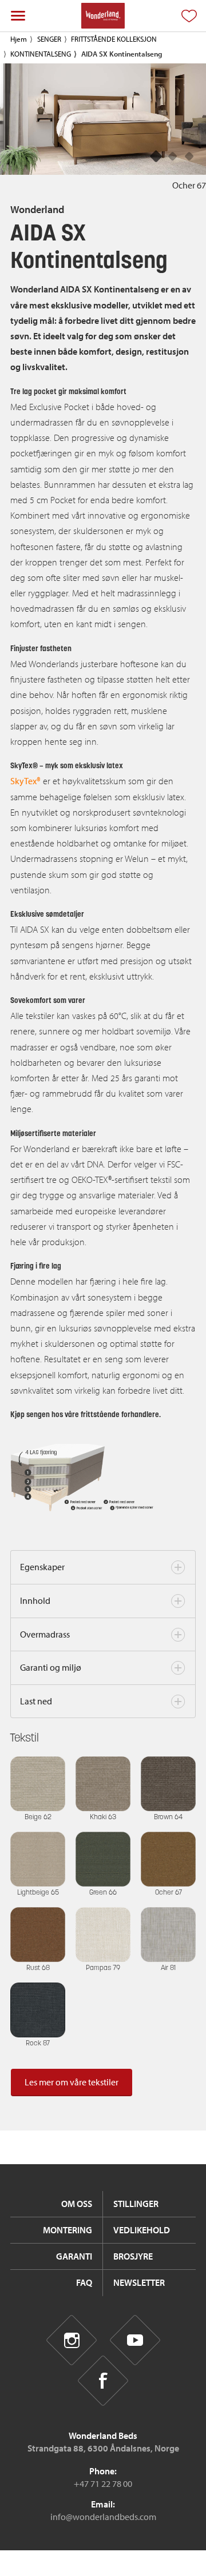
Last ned (36, 1701)
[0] (157, 157)
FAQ (84, 2282)
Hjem (19, 39)
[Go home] (103, 16)
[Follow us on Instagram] (71, 2340)
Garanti (74, 2256)
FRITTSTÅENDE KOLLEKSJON (114, 39)
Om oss (77, 2204)
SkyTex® (25, 781)
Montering (68, 2230)
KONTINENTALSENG (41, 54)
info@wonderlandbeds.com (103, 2517)
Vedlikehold (142, 2230)
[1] (173, 157)
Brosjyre (133, 2256)
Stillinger (136, 2204)
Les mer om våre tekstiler (72, 2082)
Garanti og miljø (51, 1667)
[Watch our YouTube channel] (135, 2340)
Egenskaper (42, 1567)
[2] (190, 157)
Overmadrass (45, 1634)
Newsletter (139, 2282)
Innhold (35, 1600)
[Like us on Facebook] (103, 2381)
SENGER (49, 39)
